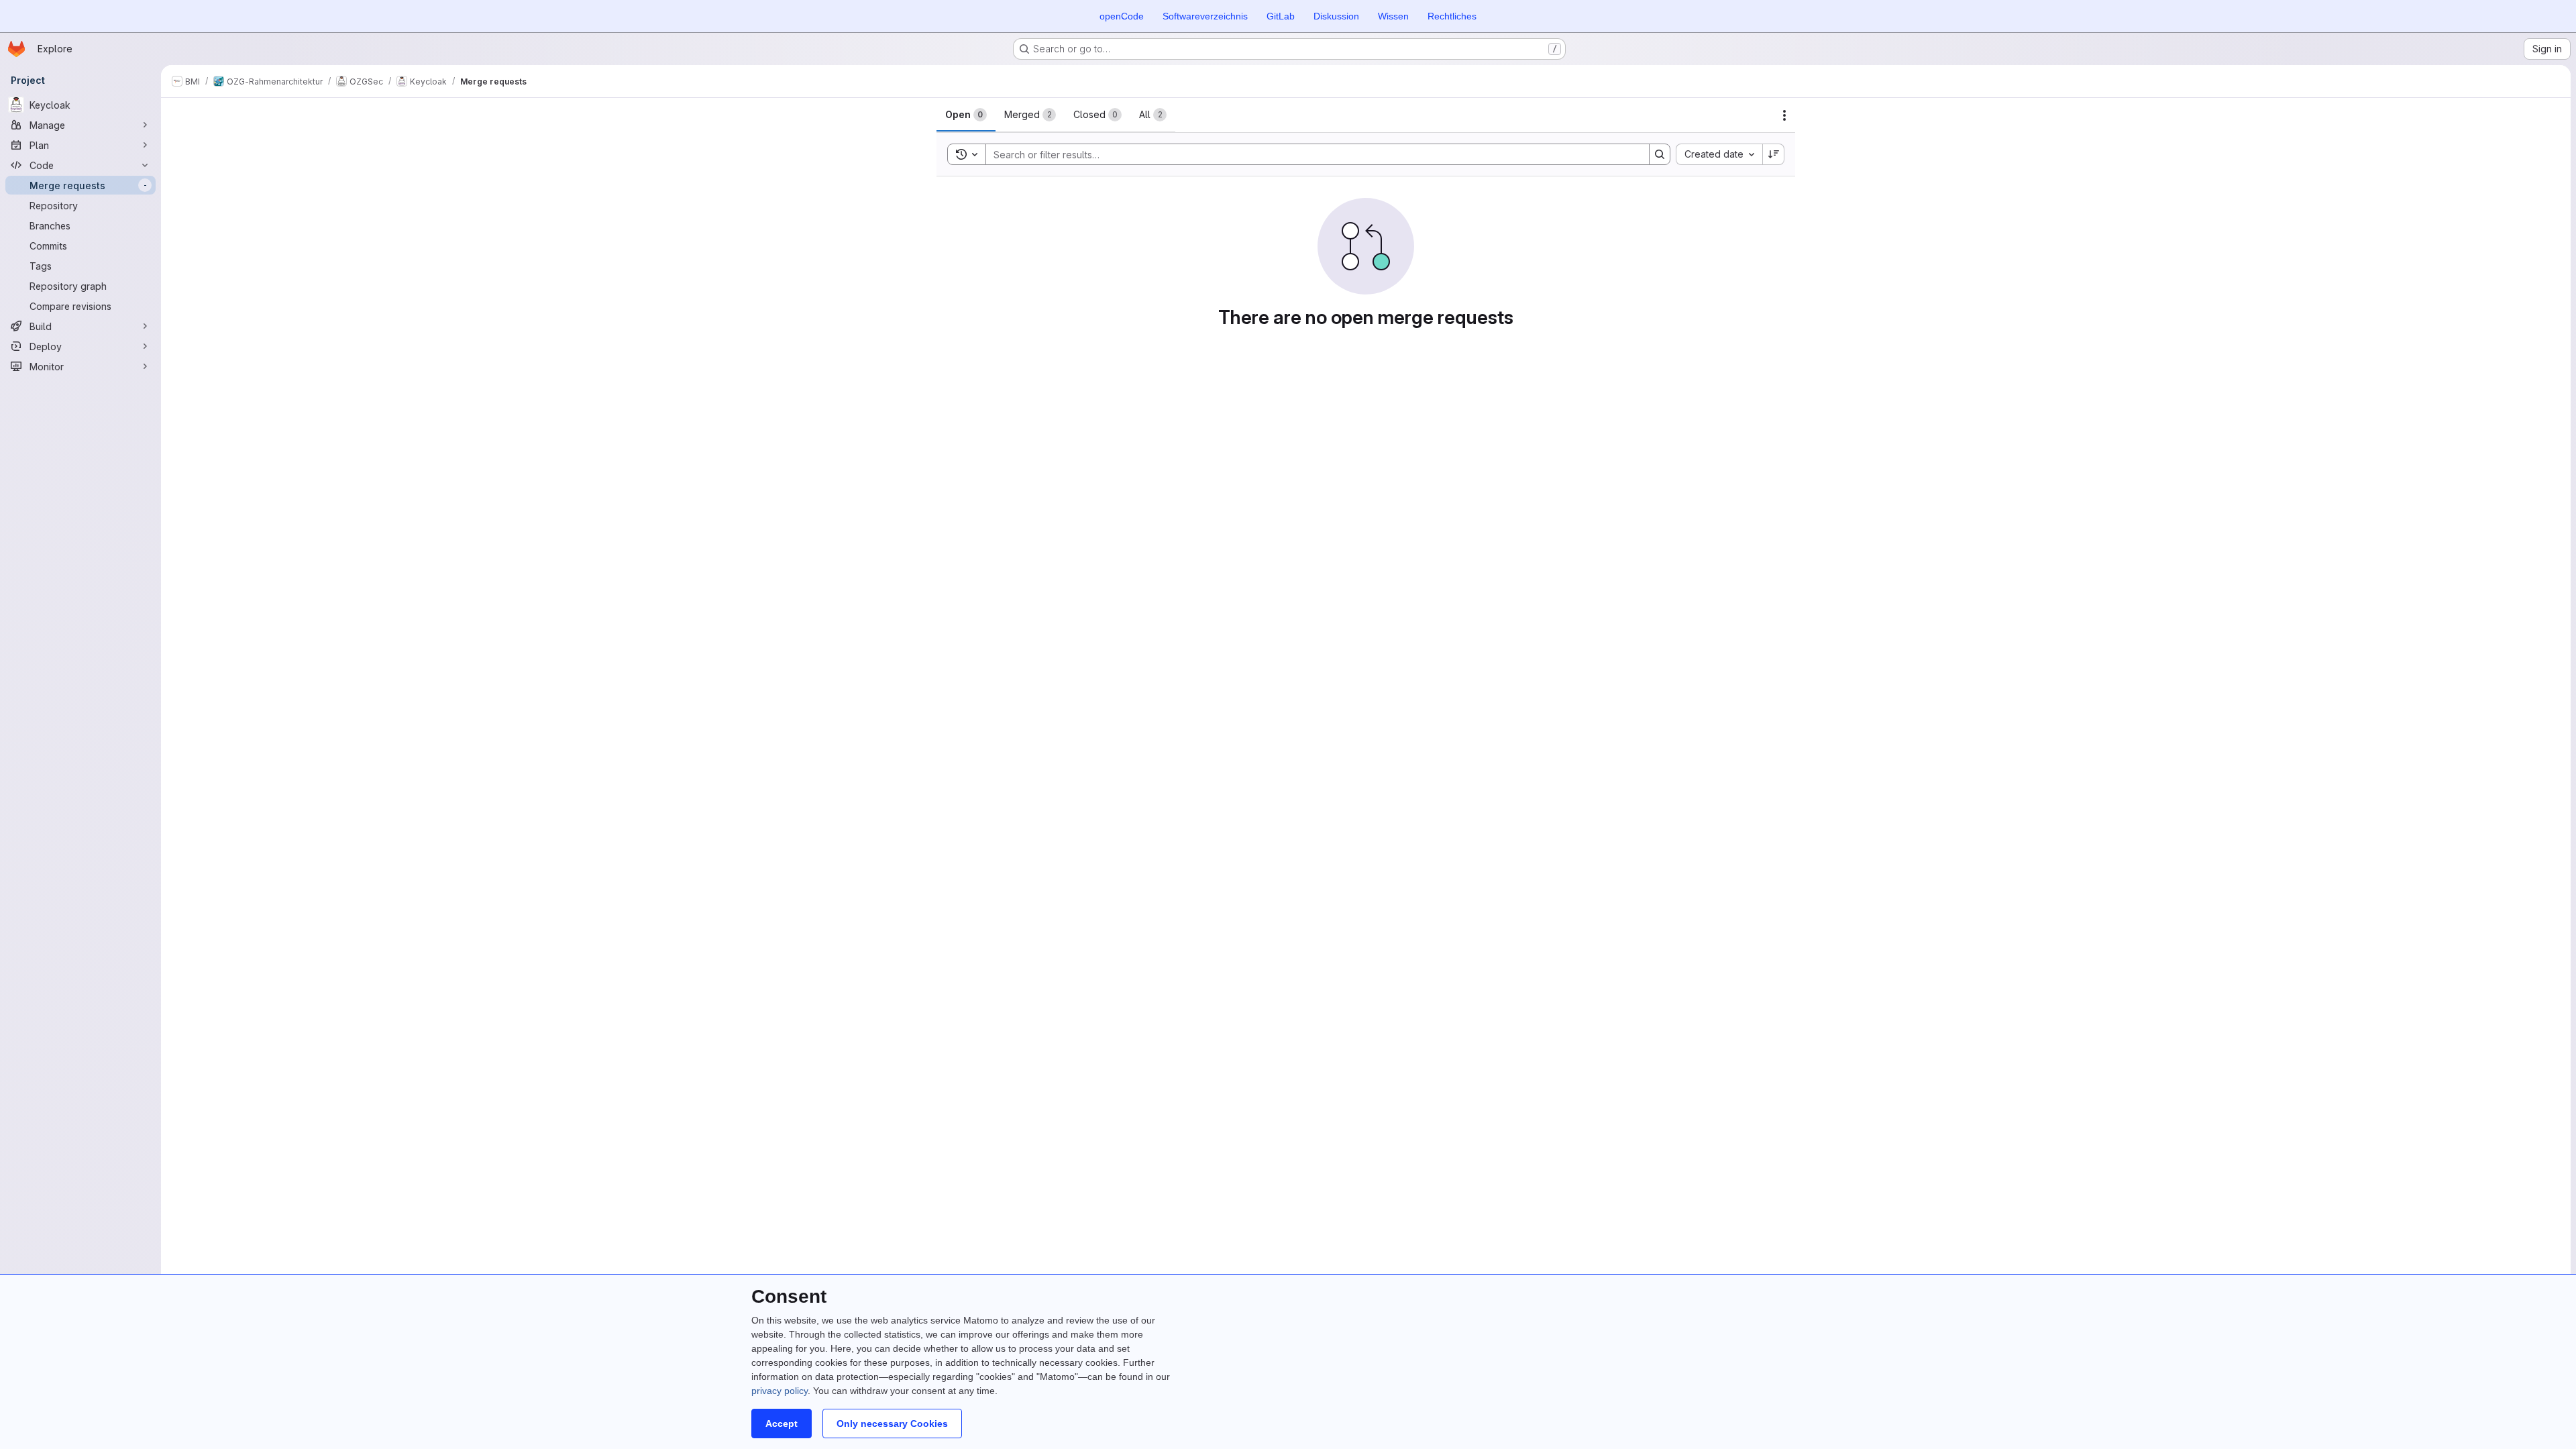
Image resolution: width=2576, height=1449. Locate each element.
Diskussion (1336, 16)
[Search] (1660, 154)
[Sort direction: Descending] (1774, 154)
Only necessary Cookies (892, 1424)
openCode (1122, 16)
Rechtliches (1452, 16)
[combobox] (1719, 154)
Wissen (1393, 16)
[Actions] (1784, 115)
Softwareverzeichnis (1205, 16)
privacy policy (780, 1391)
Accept (782, 1424)
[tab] (966, 115)
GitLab (1281, 16)
